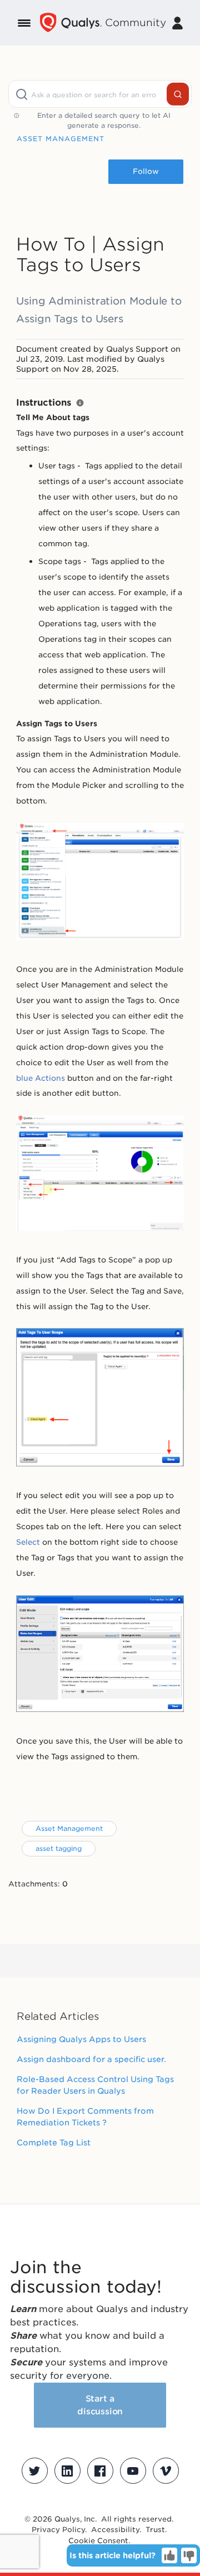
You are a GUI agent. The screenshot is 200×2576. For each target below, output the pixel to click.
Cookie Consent (98, 2541)
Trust (155, 2530)
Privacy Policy (58, 2530)
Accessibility (115, 2530)
